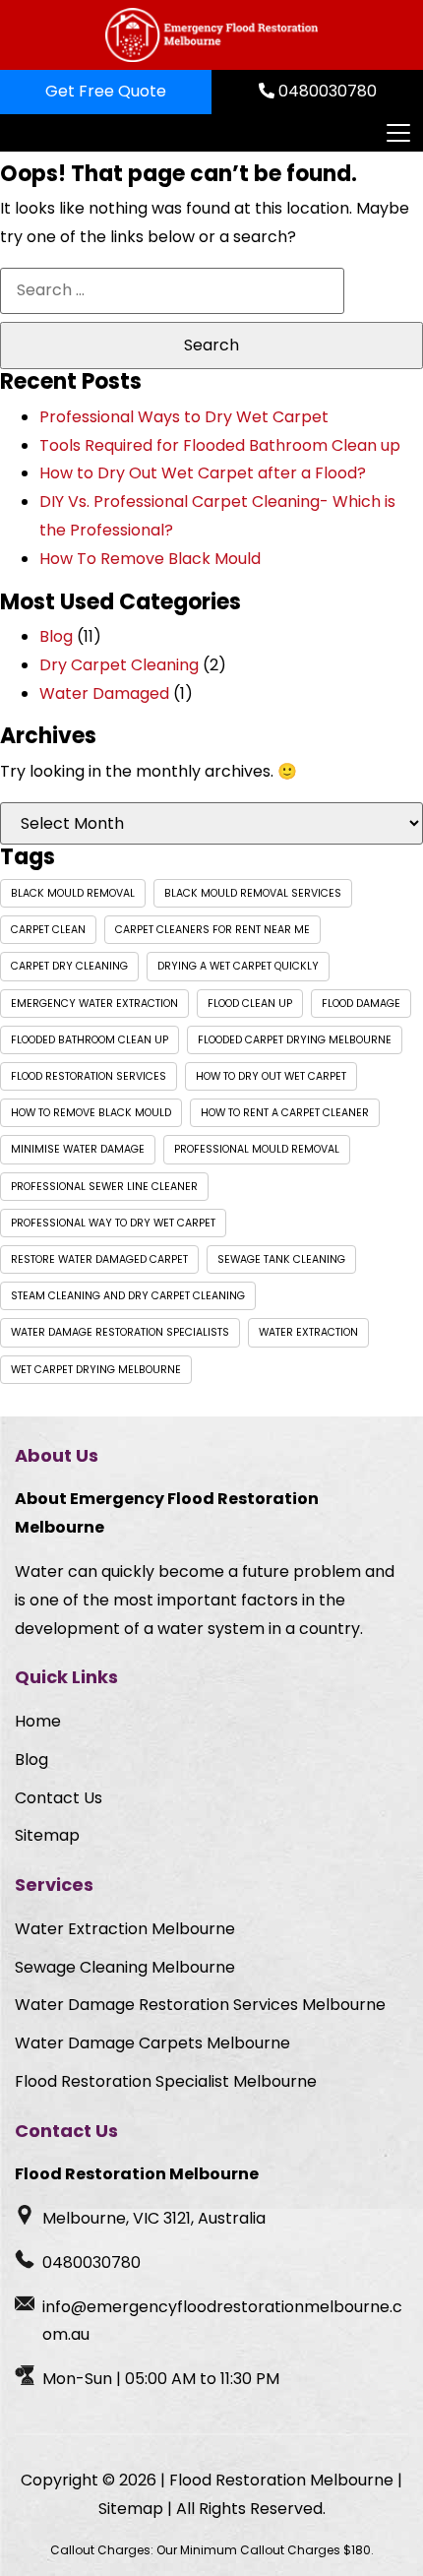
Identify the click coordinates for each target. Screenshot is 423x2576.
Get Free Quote (106, 91)
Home (38, 1721)
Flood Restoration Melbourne (281, 2480)
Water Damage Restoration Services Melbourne (200, 2005)
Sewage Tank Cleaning (281, 1259)
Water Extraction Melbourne (125, 1929)
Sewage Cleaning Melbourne (125, 1967)
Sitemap (47, 1835)
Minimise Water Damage (78, 1149)
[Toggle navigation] (397, 133)
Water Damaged (104, 693)
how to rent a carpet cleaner (285, 1113)
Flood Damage (361, 1004)
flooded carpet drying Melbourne (295, 1040)
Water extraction (308, 1332)
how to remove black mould (91, 1113)
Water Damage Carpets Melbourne (152, 2043)
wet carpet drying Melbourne (96, 1370)
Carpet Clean (48, 930)
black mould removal (73, 893)
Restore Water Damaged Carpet (99, 1259)
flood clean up (250, 1004)
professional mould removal (257, 1149)
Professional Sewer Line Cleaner (104, 1187)
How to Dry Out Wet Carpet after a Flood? (203, 473)
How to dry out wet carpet (271, 1076)
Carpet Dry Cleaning (69, 966)
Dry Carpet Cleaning (119, 665)
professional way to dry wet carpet (113, 1223)
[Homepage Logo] (211, 35)
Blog (56, 636)
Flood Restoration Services (89, 1076)
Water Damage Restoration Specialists (120, 1332)
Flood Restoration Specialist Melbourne (166, 2081)
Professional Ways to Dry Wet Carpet (184, 417)
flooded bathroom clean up (90, 1040)
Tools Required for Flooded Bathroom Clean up (220, 445)
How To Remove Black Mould (150, 559)
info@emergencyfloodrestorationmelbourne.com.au (222, 2321)
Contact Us (59, 1798)
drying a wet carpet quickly (238, 966)
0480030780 (326, 91)
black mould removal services (253, 893)
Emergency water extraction (94, 1004)
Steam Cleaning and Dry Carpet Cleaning (128, 1296)
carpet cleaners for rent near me (212, 930)
